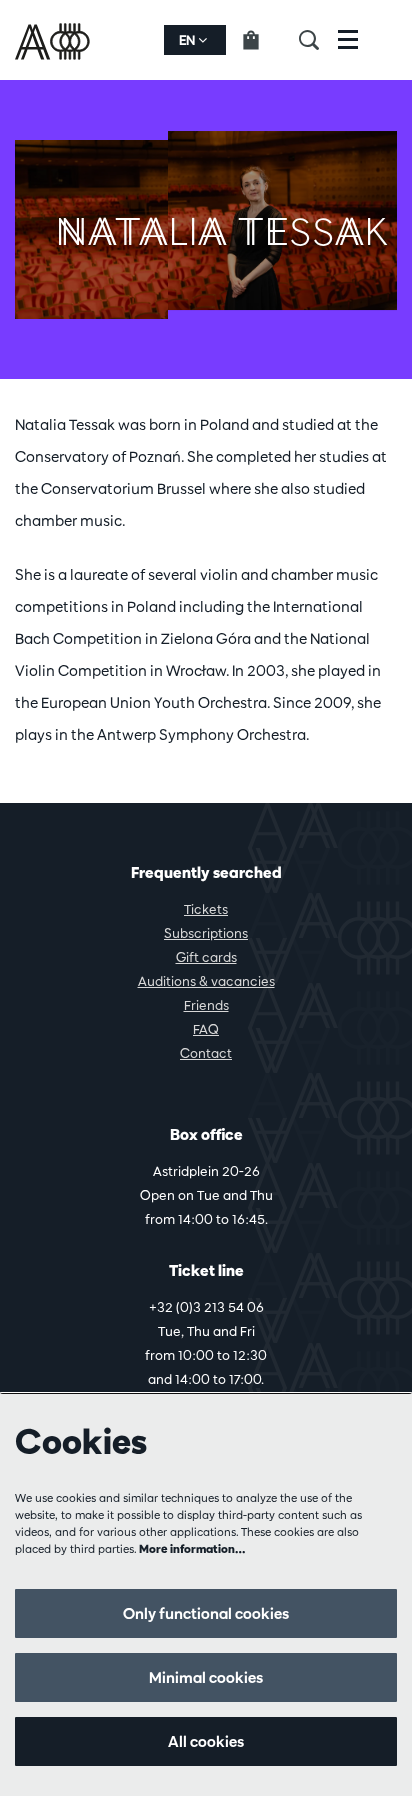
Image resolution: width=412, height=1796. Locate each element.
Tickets (206, 909)
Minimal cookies (206, 1677)
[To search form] (318, 40)
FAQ (206, 1029)
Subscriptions (206, 933)
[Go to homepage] (54, 40)
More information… (192, 1548)
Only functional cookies (206, 1613)
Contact (206, 1053)
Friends (206, 1005)
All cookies (206, 1741)
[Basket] (262, 40)
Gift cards (206, 957)
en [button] (188, 40)
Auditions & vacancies (206, 981)
